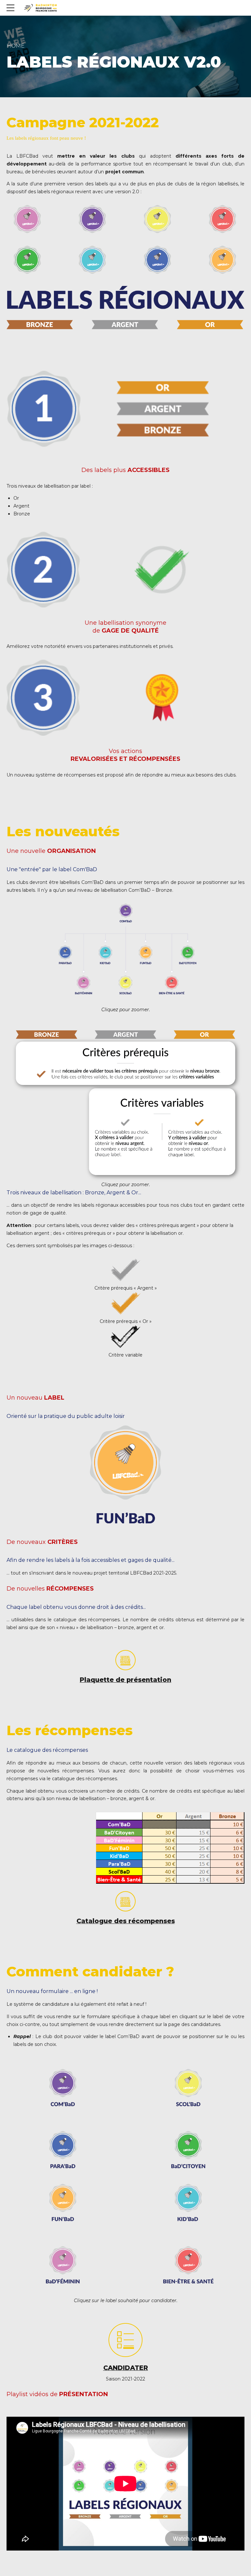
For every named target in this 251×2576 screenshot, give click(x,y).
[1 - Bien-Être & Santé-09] (188, 2266)
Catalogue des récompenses (126, 1921)
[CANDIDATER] (125, 2340)
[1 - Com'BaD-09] (63, 2088)
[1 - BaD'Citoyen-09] (188, 2150)
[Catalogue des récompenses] (125, 1901)
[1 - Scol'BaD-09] (188, 2088)
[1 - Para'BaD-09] (63, 2150)
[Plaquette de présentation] (125, 1660)
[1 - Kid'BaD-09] (188, 2203)
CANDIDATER (126, 2368)
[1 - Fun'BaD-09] (63, 2203)
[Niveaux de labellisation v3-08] (125, 1103)
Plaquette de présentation (125, 1680)
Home (16, 46)
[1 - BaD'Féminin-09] (63, 2266)
